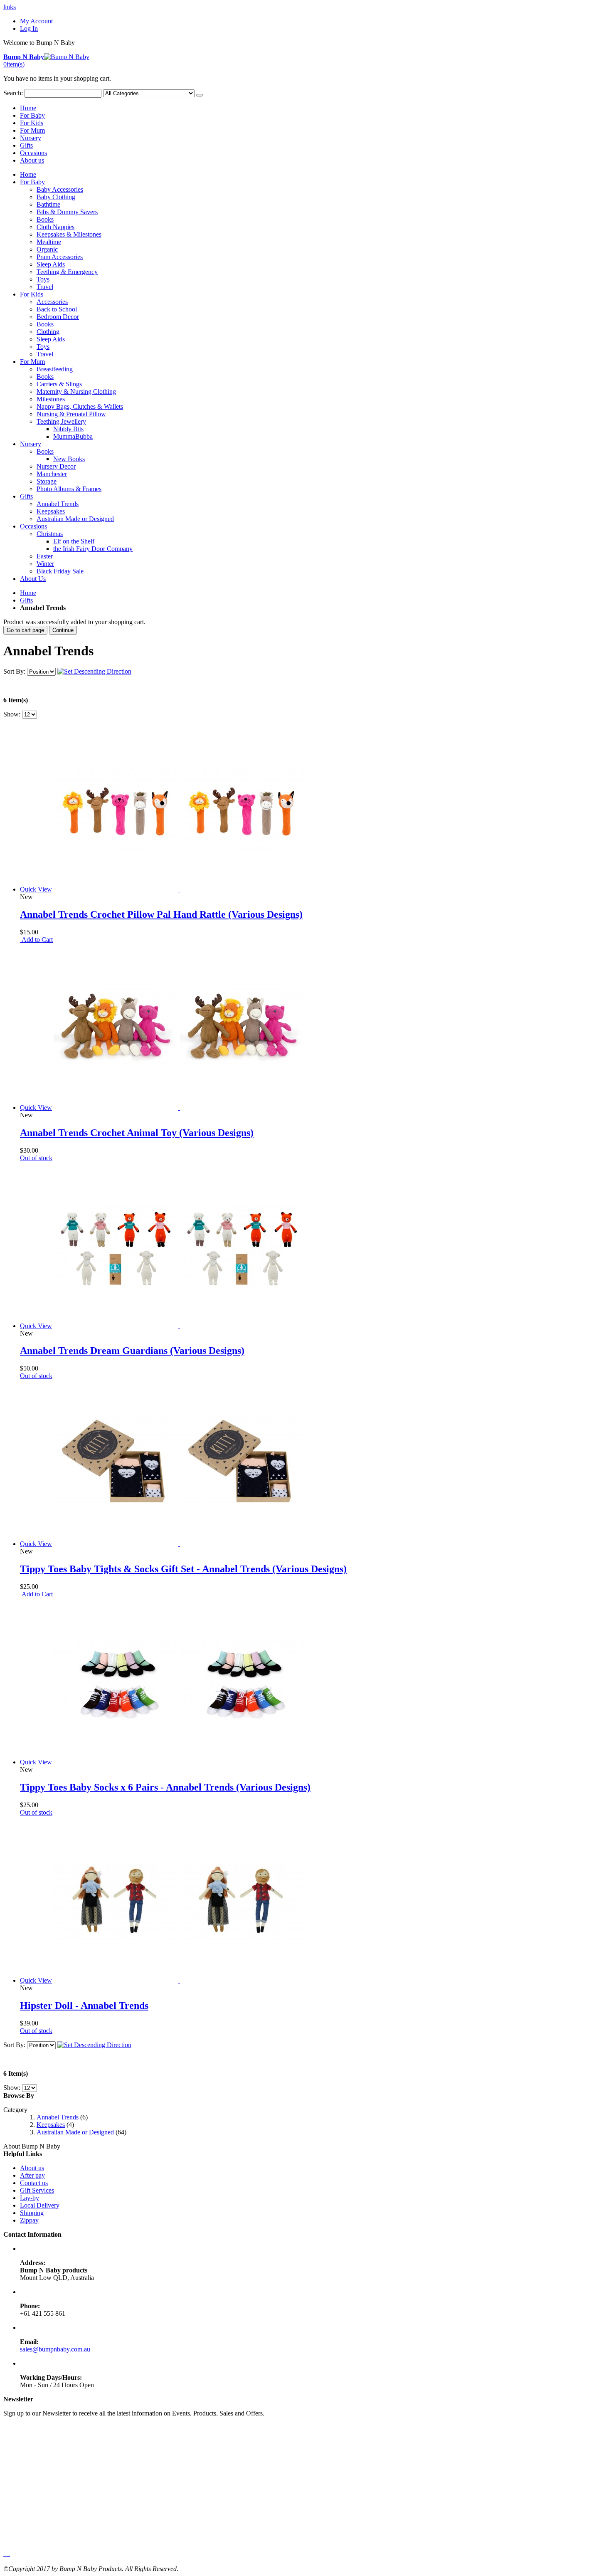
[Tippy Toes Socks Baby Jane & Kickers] (179, 1762)
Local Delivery (40, 2205)
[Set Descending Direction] (94, 671)
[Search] (200, 95)
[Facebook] (4, 2554)
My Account (36, 21)
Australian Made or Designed (75, 2132)
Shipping (32, 2213)
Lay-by (30, 2198)
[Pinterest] (7, 2554)
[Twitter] (6, 2554)
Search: (13, 93)
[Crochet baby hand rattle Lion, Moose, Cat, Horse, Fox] (179, 889)
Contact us (34, 2183)
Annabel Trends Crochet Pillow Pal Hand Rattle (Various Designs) (161, 914)
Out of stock (36, 1158)
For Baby (32, 115)
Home (28, 593)
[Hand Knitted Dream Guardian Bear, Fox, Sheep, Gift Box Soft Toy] (179, 1326)
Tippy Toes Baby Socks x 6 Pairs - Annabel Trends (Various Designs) (165, 1787)
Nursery (31, 138)
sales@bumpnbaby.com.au (55, 2349)
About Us (33, 579)
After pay (32, 2175)
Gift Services (37, 2190)
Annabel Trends (58, 2117)
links (10, 7)
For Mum (32, 130)
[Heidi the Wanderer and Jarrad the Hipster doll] (179, 1980)
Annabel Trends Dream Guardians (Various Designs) (132, 1351)
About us (32, 160)
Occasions (33, 153)
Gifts (26, 145)
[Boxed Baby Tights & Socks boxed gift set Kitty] (179, 1544)
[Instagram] (9, 2554)
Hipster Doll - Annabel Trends (84, 2005)
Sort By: (14, 671)
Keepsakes (51, 2125)
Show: (12, 714)
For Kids (32, 123)
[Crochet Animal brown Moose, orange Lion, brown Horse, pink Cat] (179, 1108)
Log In (29, 28)
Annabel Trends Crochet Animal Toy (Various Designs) (137, 1133)
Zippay (29, 2220)
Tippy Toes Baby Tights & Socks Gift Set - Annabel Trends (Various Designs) (183, 1569)
